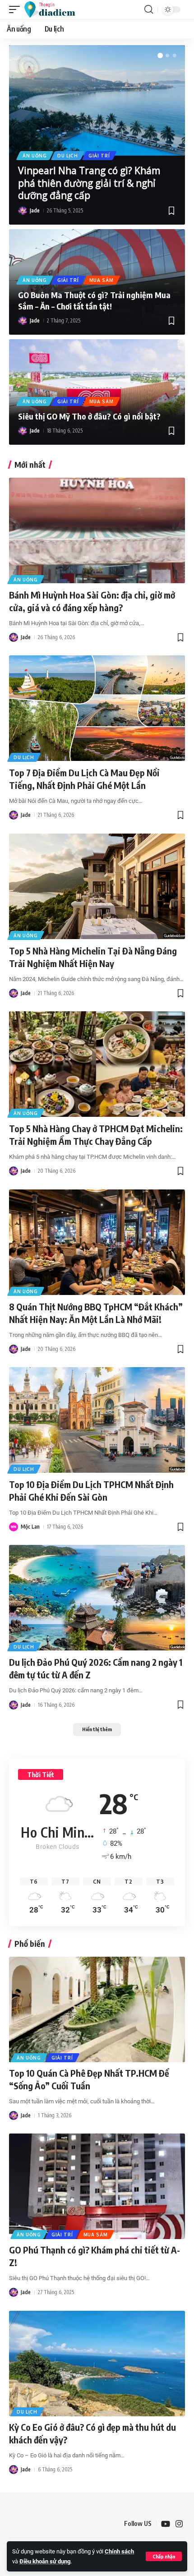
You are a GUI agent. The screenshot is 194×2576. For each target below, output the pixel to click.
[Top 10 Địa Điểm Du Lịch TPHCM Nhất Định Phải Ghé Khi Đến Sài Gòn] (97, 1420)
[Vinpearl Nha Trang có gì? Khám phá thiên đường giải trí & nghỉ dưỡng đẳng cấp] (97, 100)
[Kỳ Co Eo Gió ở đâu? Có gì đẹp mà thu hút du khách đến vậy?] (97, 2364)
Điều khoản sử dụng (45, 2561)
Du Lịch (68, 156)
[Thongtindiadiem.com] (54, 9)
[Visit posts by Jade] (23, 211)
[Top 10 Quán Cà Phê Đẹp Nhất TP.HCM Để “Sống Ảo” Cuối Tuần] (97, 2009)
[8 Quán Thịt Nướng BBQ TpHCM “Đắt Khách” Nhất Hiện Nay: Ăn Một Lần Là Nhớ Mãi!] (97, 1242)
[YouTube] (166, 2524)
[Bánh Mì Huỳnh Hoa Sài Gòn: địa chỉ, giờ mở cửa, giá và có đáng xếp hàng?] (97, 530)
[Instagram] (179, 2524)
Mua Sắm (102, 280)
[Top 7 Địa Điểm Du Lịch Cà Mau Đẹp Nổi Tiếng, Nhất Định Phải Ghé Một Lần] (97, 708)
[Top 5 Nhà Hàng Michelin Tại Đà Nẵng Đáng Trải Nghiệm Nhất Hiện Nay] (97, 886)
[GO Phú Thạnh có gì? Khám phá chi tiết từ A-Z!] (97, 2186)
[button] (164, 2556)
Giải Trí (99, 156)
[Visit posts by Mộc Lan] (14, 1527)
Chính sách (119, 2551)
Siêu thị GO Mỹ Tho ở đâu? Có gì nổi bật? (89, 416)
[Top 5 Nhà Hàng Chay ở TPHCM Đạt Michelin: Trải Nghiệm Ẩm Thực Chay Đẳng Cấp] (97, 1064)
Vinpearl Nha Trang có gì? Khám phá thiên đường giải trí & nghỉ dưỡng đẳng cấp (89, 183)
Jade (35, 210)
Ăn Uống (35, 156)
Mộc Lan (30, 1527)
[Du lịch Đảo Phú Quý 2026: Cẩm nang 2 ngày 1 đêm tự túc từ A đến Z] (97, 1598)
